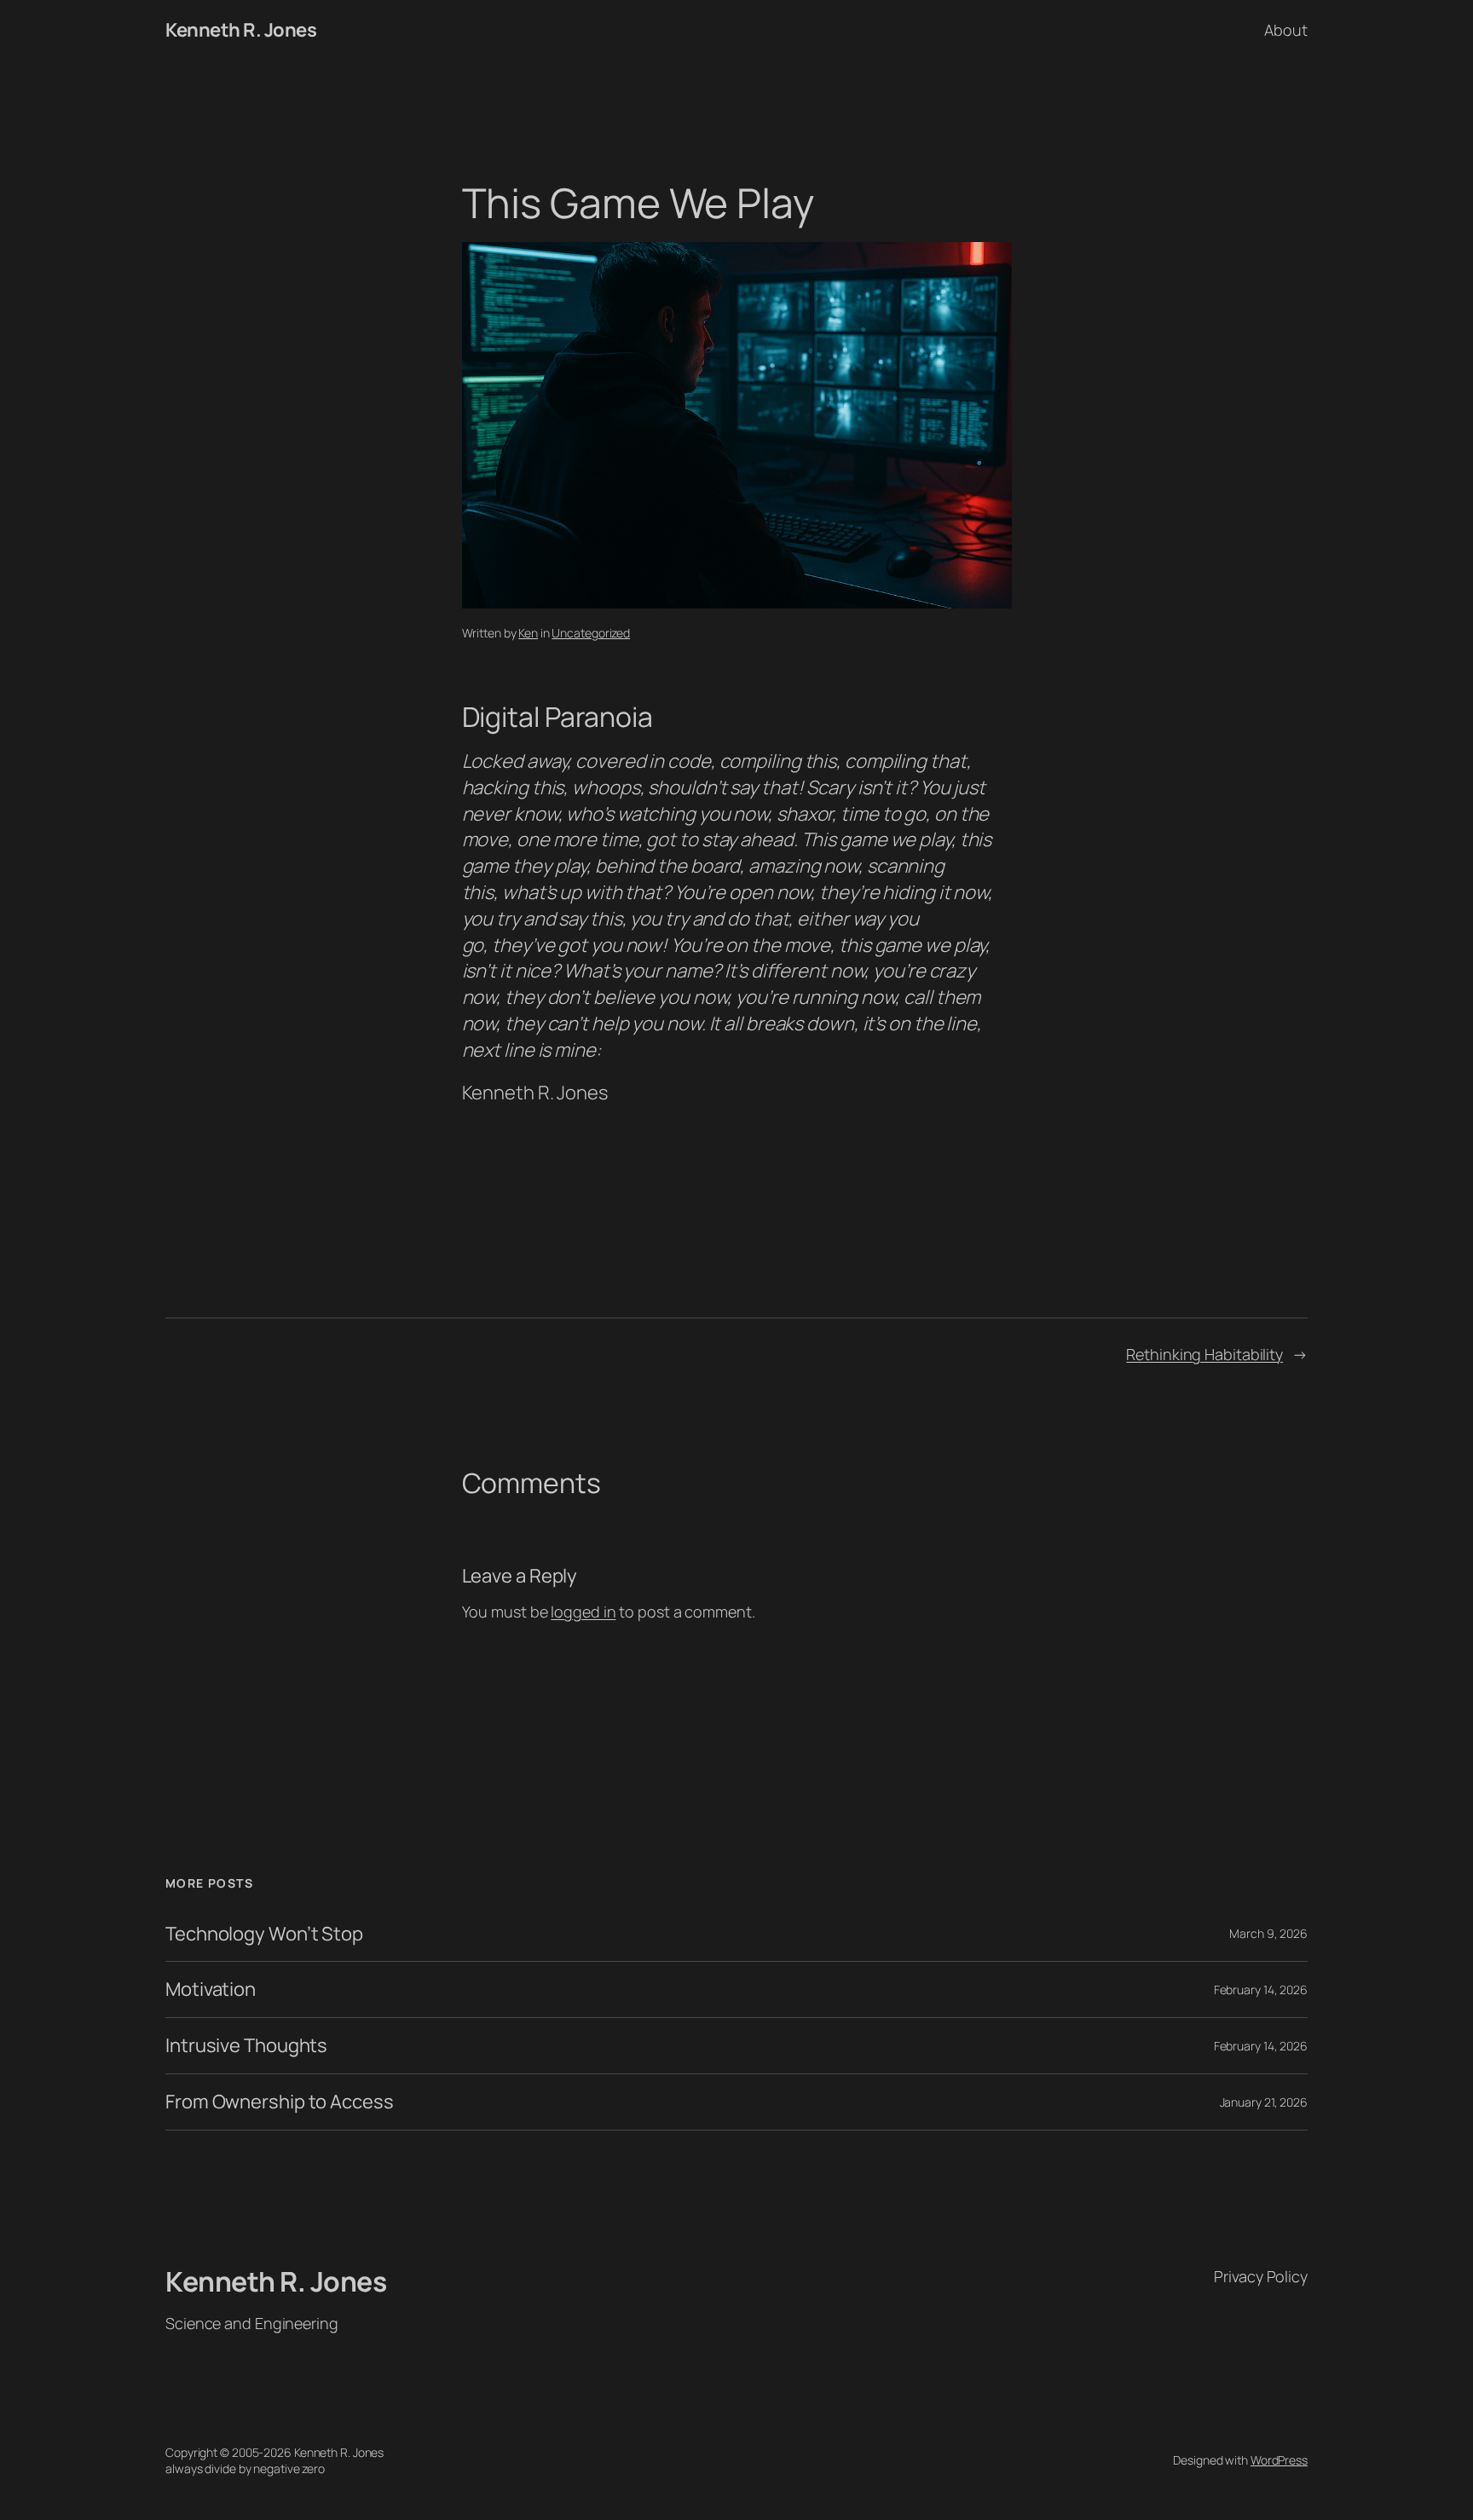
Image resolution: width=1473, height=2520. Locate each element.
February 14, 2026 (1261, 1989)
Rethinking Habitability (1204, 1354)
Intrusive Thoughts (246, 2046)
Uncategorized (591, 633)
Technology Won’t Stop (264, 1934)
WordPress (1279, 2460)
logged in (583, 1612)
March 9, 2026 (1268, 1933)
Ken (528, 633)
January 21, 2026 (1264, 2102)
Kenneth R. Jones (241, 30)
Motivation (211, 1989)
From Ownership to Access (280, 2102)
